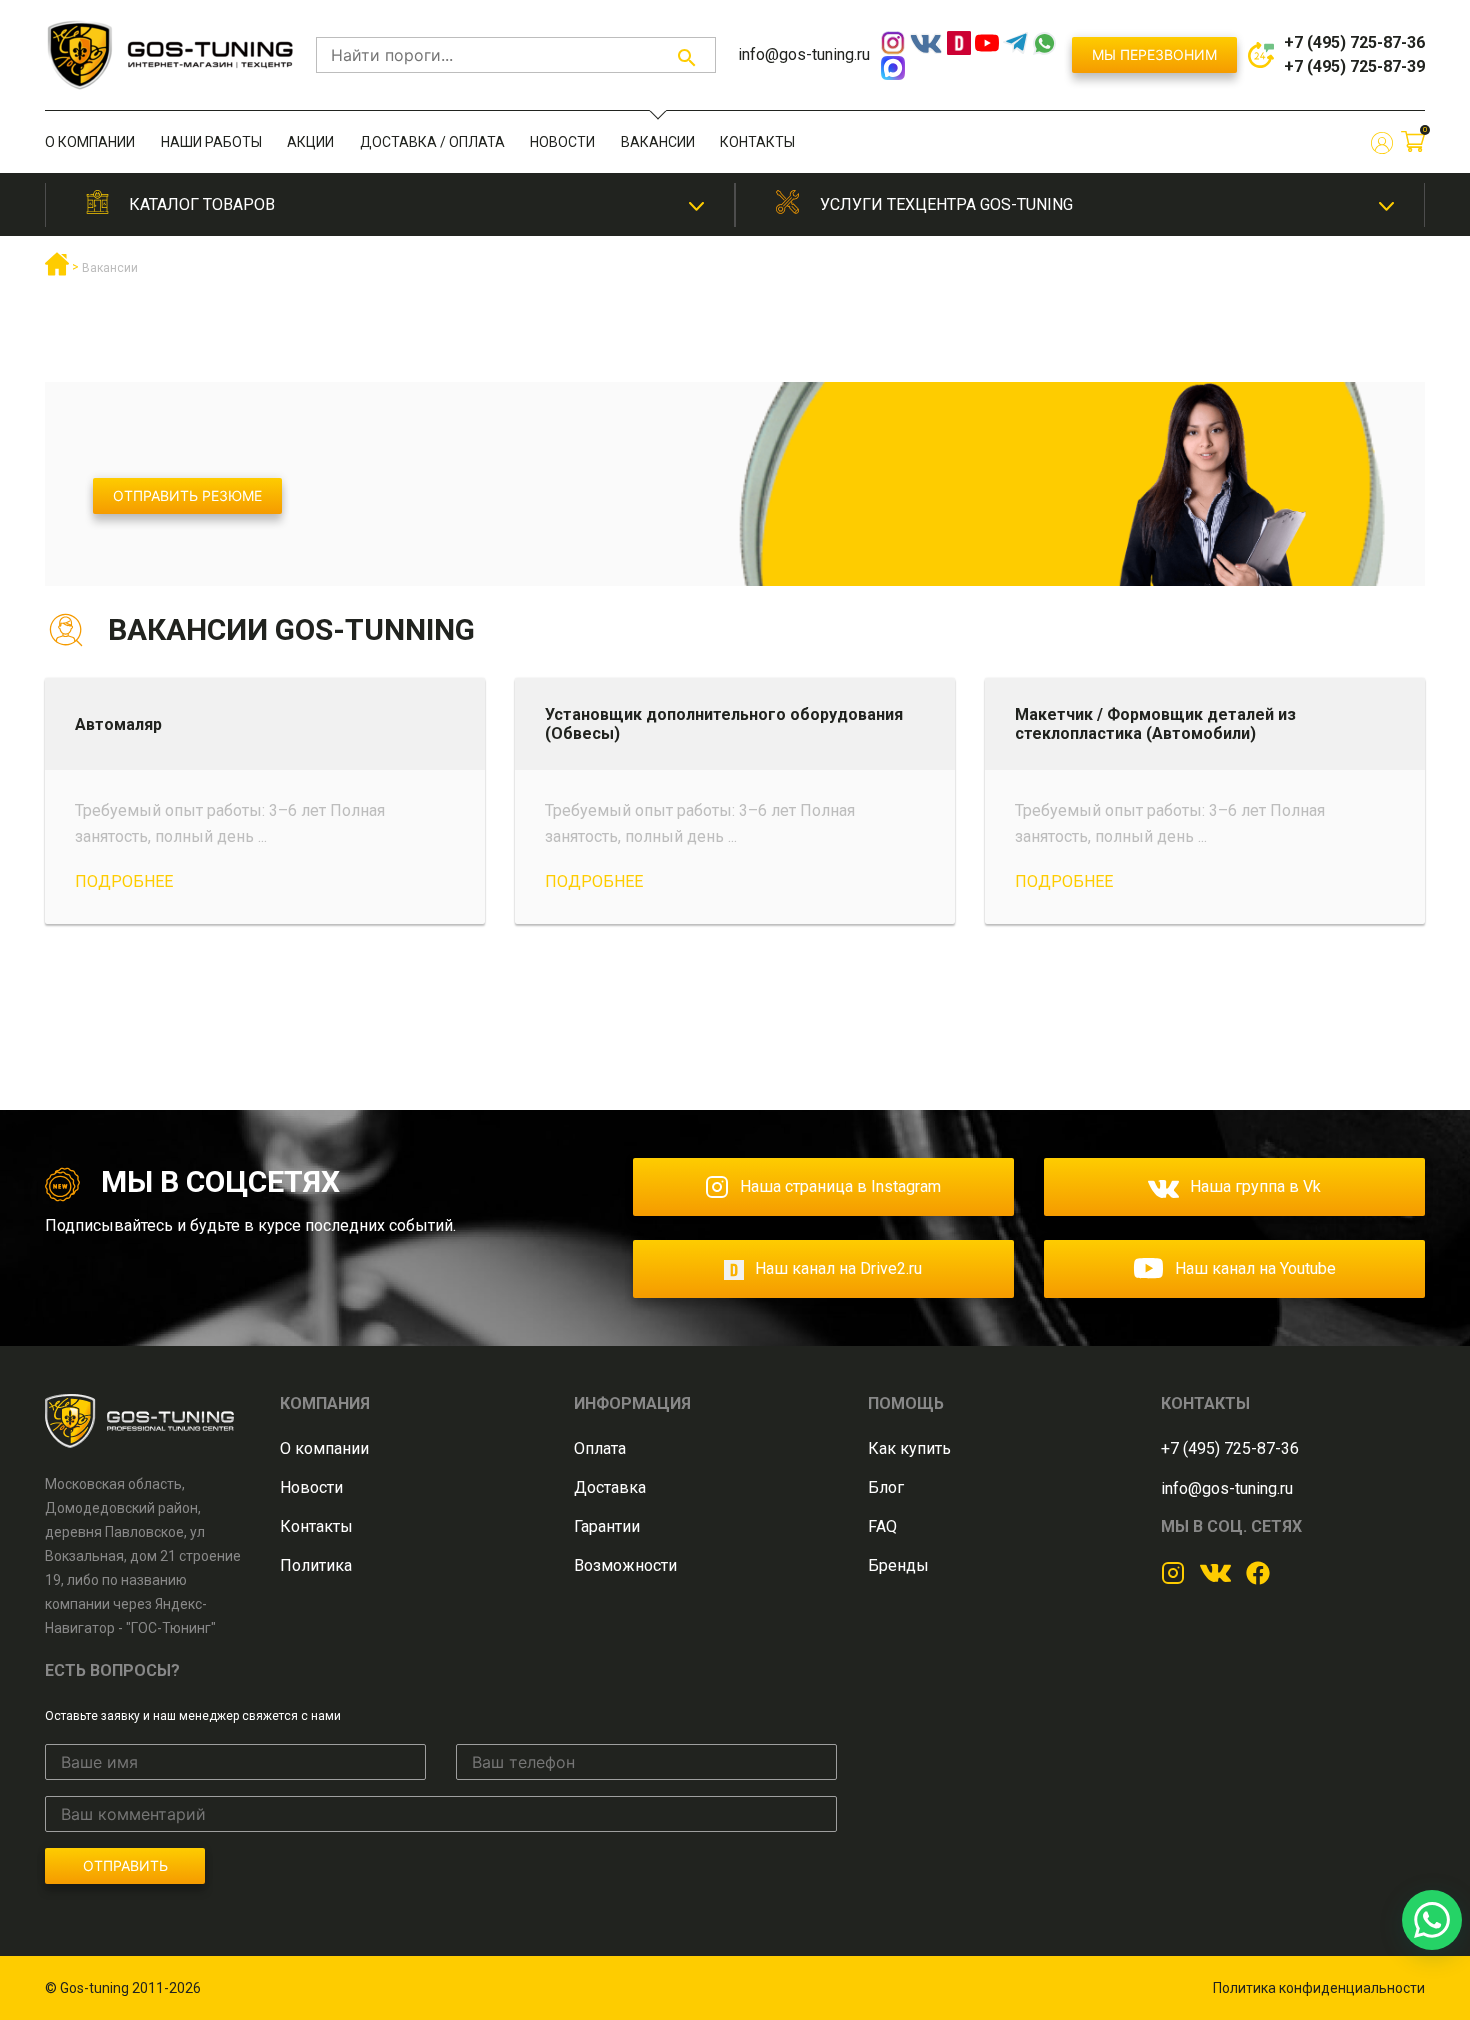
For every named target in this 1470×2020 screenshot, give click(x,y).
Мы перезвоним (1154, 54)
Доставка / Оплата (432, 142)
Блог (886, 1487)
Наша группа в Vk (1255, 1186)
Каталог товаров (202, 204)
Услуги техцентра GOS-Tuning (946, 204)
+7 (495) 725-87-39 (1354, 66)
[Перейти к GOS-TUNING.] (57, 272)
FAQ (882, 1526)
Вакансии (658, 142)
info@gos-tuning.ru (804, 54)
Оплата (600, 1448)
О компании (90, 142)
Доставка (610, 1487)
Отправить (125, 1865)
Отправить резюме (187, 495)
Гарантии (607, 1526)
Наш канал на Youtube (1255, 1268)
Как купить (909, 1448)
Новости (562, 142)
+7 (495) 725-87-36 (1354, 42)
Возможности (625, 1565)
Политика (316, 1565)
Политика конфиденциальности (1319, 1988)
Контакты (757, 142)
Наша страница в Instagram (840, 1186)
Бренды (898, 1565)
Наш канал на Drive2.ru (838, 1268)
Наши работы (211, 142)
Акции (310, 142)
